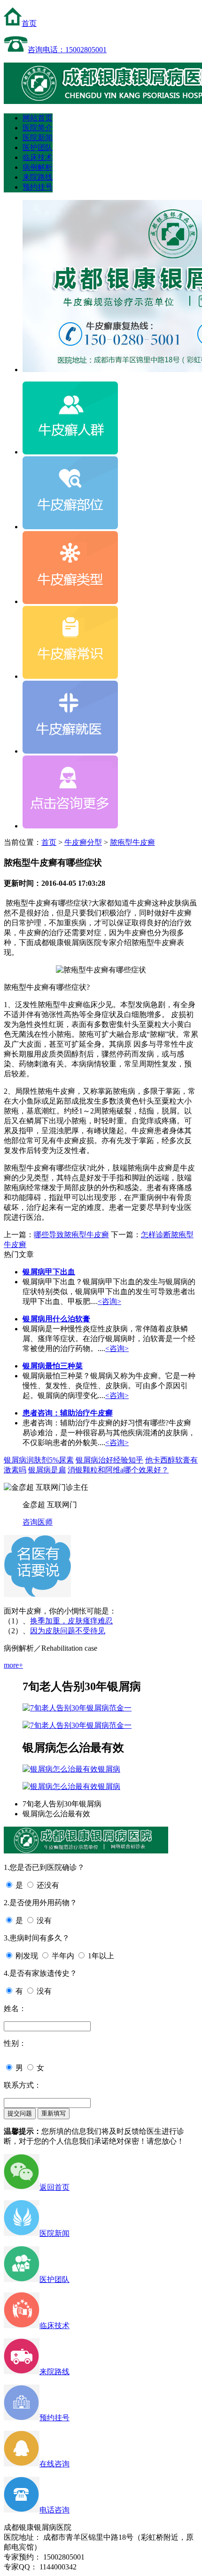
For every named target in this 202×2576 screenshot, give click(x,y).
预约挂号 (38, 187)
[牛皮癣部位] (70, 527)
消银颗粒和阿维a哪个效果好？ (118, 1470)
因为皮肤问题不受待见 (68, 1631)
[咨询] (101, 970)
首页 (29, 23)
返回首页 (54, 2187)
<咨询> (109, 1301)
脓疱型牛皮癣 (132, 842)
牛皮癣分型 (83, 842)
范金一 (120, 1708)
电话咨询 (54, 2510)
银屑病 (109, 1769)
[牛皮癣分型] (70, 601)
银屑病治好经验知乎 (109, 1460)
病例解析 (38, 167)
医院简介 (38, 128)
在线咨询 (54, 2464)
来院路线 (38, 177)
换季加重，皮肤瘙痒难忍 (71, 1621)
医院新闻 (38, 138)
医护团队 (38, 147)
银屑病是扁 (47, 1470)
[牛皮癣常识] (70, 676)
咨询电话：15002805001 (67, 50)
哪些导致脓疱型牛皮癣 (71, 1235)
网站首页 (38, 118)
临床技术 (38, 157)
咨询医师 (38, 1522)
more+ (13, 1665)
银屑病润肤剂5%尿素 (39, 1460)
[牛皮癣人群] (70, 452)
